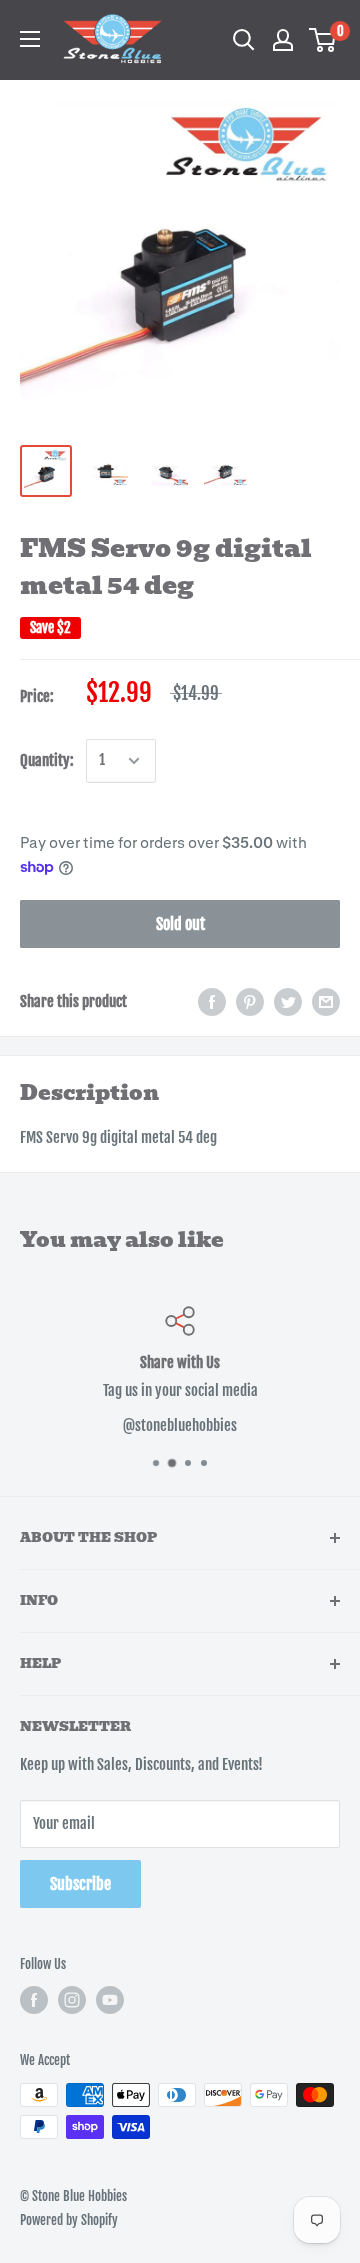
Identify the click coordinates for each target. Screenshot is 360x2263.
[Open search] (244, 40)
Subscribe (80, 1884)
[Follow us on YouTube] (110, 2000)
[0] (323, 40)
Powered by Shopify (69, 2220)
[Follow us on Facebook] (34, 2000)
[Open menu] (30, 39)
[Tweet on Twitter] (288, 1002)
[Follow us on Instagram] (72, 2000)
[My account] (283, 40)
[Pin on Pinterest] (250, 1002)
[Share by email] (326, 1002)
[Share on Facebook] (212, 1002)
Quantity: (47, 760)
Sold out (180, 924)
